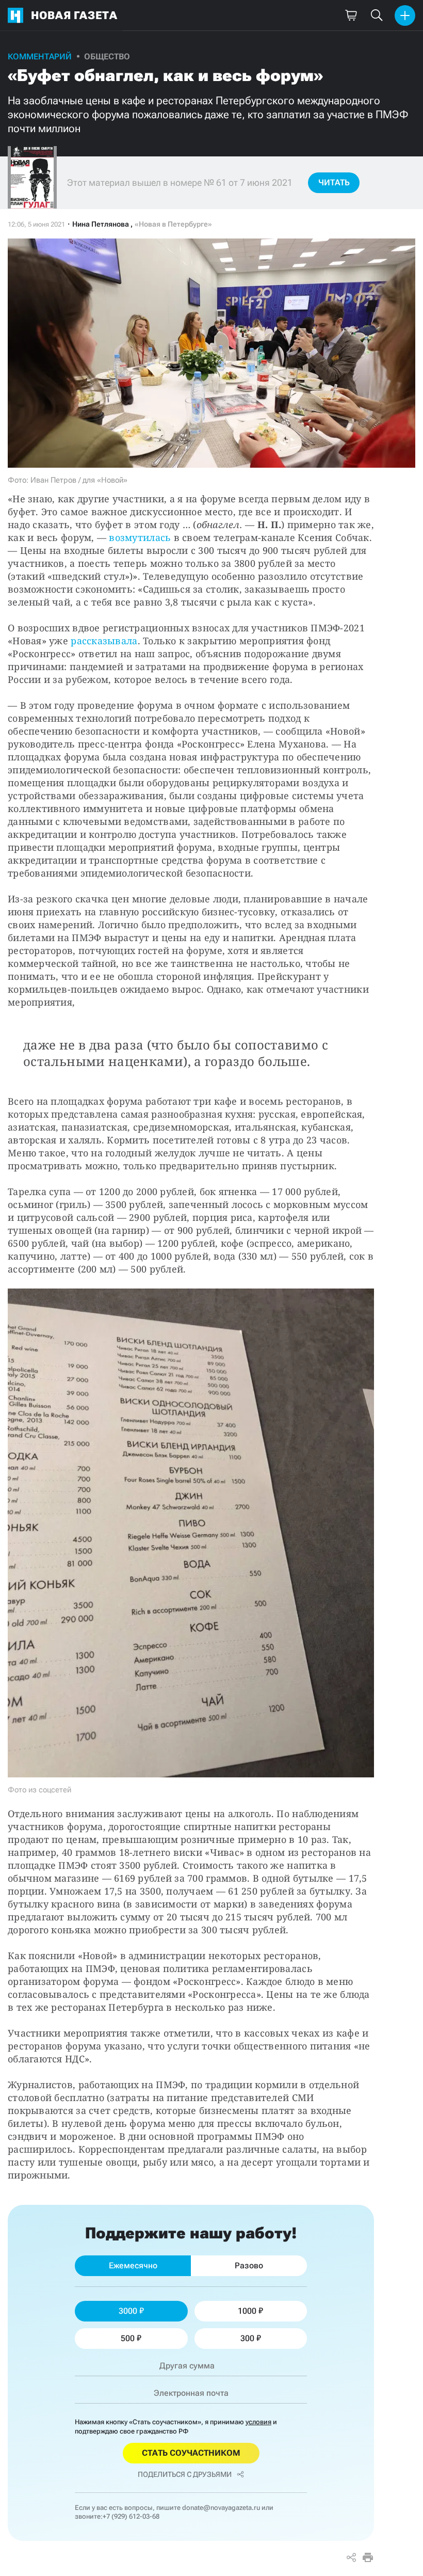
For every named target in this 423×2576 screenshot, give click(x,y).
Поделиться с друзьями (185, 2474)
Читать (334, 182)
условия (258, 2422)
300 (247, 2338)
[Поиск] (377, 15)
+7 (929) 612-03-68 (131, 2516)
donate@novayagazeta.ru (221, 2508)
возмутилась (140, 537)
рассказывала (104, 641)
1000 (247, 2311)
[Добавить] (405, 15)
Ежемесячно (133, 2265)
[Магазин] (351, 15)
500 (128, 2338)
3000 (128, 2311)
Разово (249, 2265)
